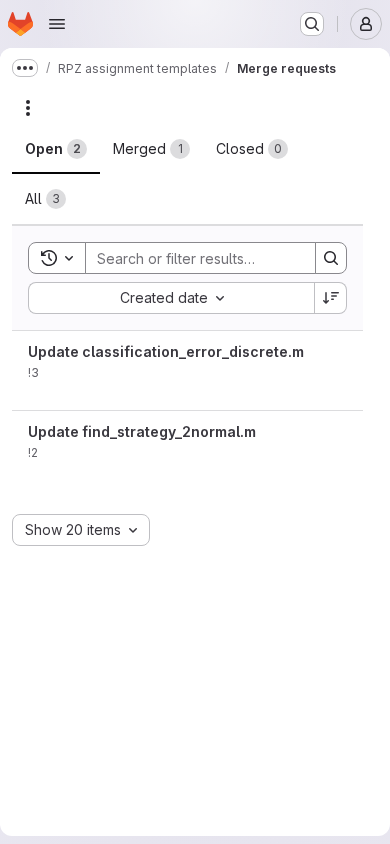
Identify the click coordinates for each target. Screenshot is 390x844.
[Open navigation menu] (57, 24)
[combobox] (171, 298)
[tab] (56, 149)
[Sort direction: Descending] (331, 298)
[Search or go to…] (312, 24)
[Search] (331, 258)
